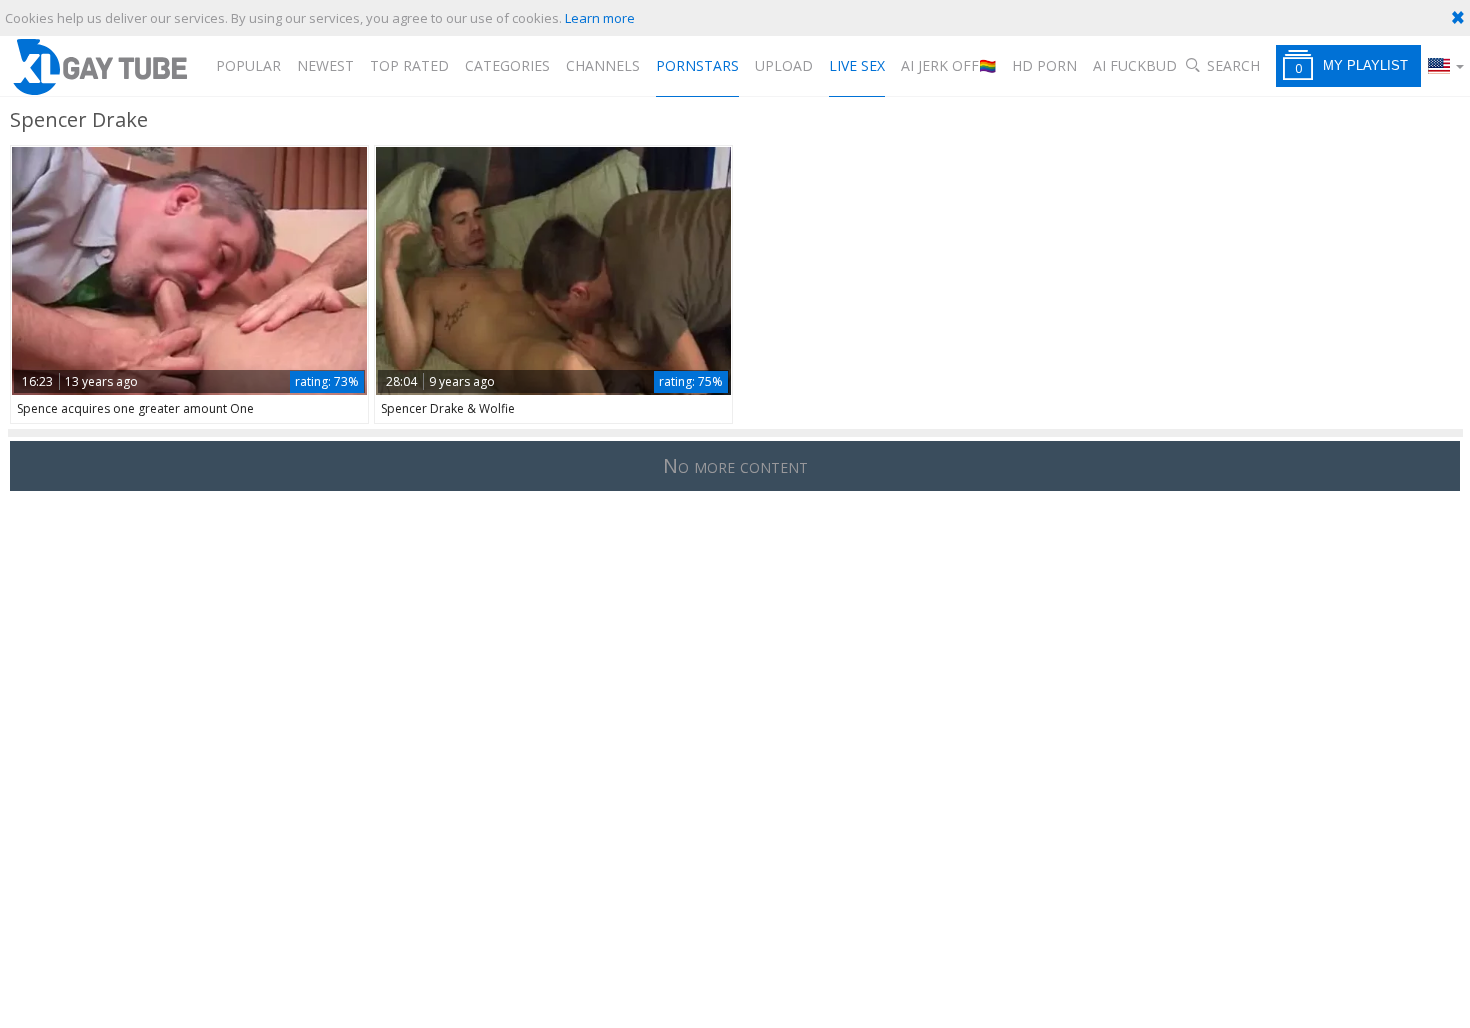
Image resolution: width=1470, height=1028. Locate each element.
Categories (507, 65)
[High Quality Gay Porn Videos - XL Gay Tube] (99, 66)
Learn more (600, 18)
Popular (248, 65)
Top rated (409, 65)
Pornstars (697, 65)
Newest (325, 65)
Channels (603, 65)
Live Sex (857, 65)
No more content (735, 465)
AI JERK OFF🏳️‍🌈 (948, 65)
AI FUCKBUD (1135, 65)
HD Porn (1044, 65)
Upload (784, 65)
